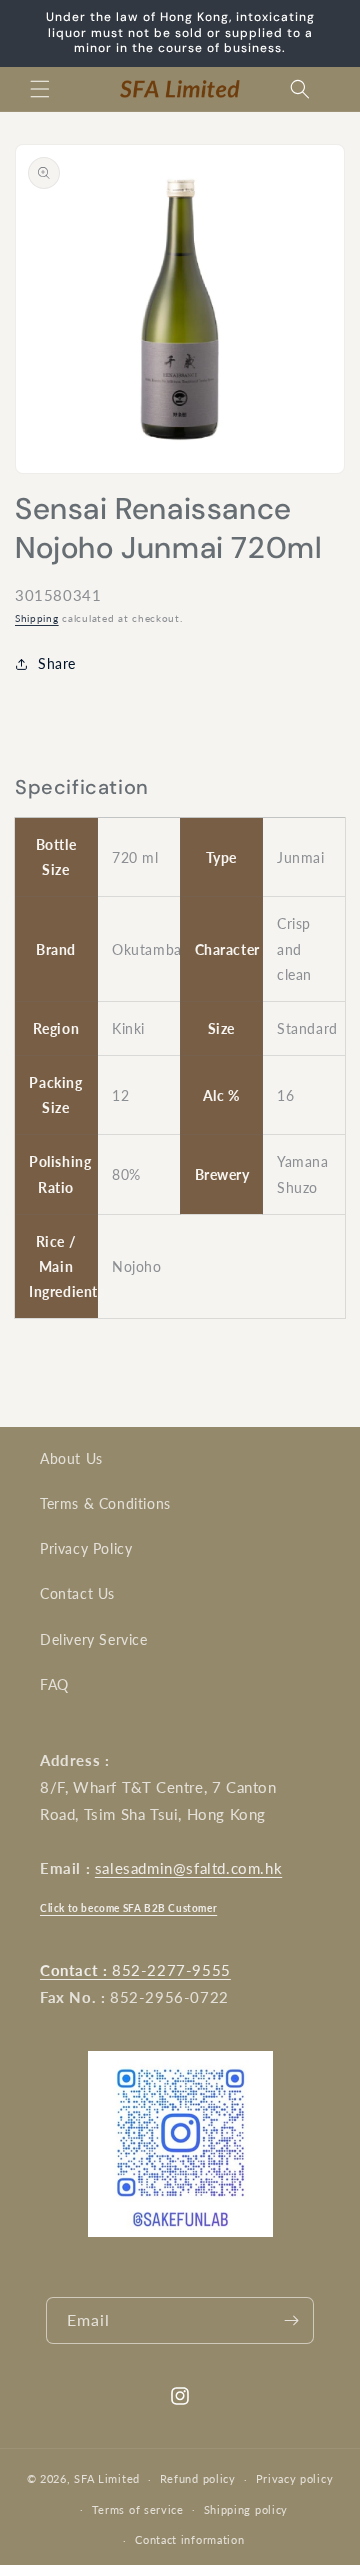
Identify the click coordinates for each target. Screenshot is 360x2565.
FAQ (54, 1684)
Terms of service (138, 2509)
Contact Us (77, 1593)
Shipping (37, 618)
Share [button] (57, 663)
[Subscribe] (291, 2320)
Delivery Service (94, 1639)
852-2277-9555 (135, 1970)
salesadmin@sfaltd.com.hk (188, 1868)
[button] (40, 89)
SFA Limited (107, 2478)
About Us (71, 1458)
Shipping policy (246, 2509)
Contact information (189, 2539)
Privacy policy (295, 2478)
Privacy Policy (86, 1548)
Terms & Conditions (105, 1503)
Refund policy (198, 2478)
